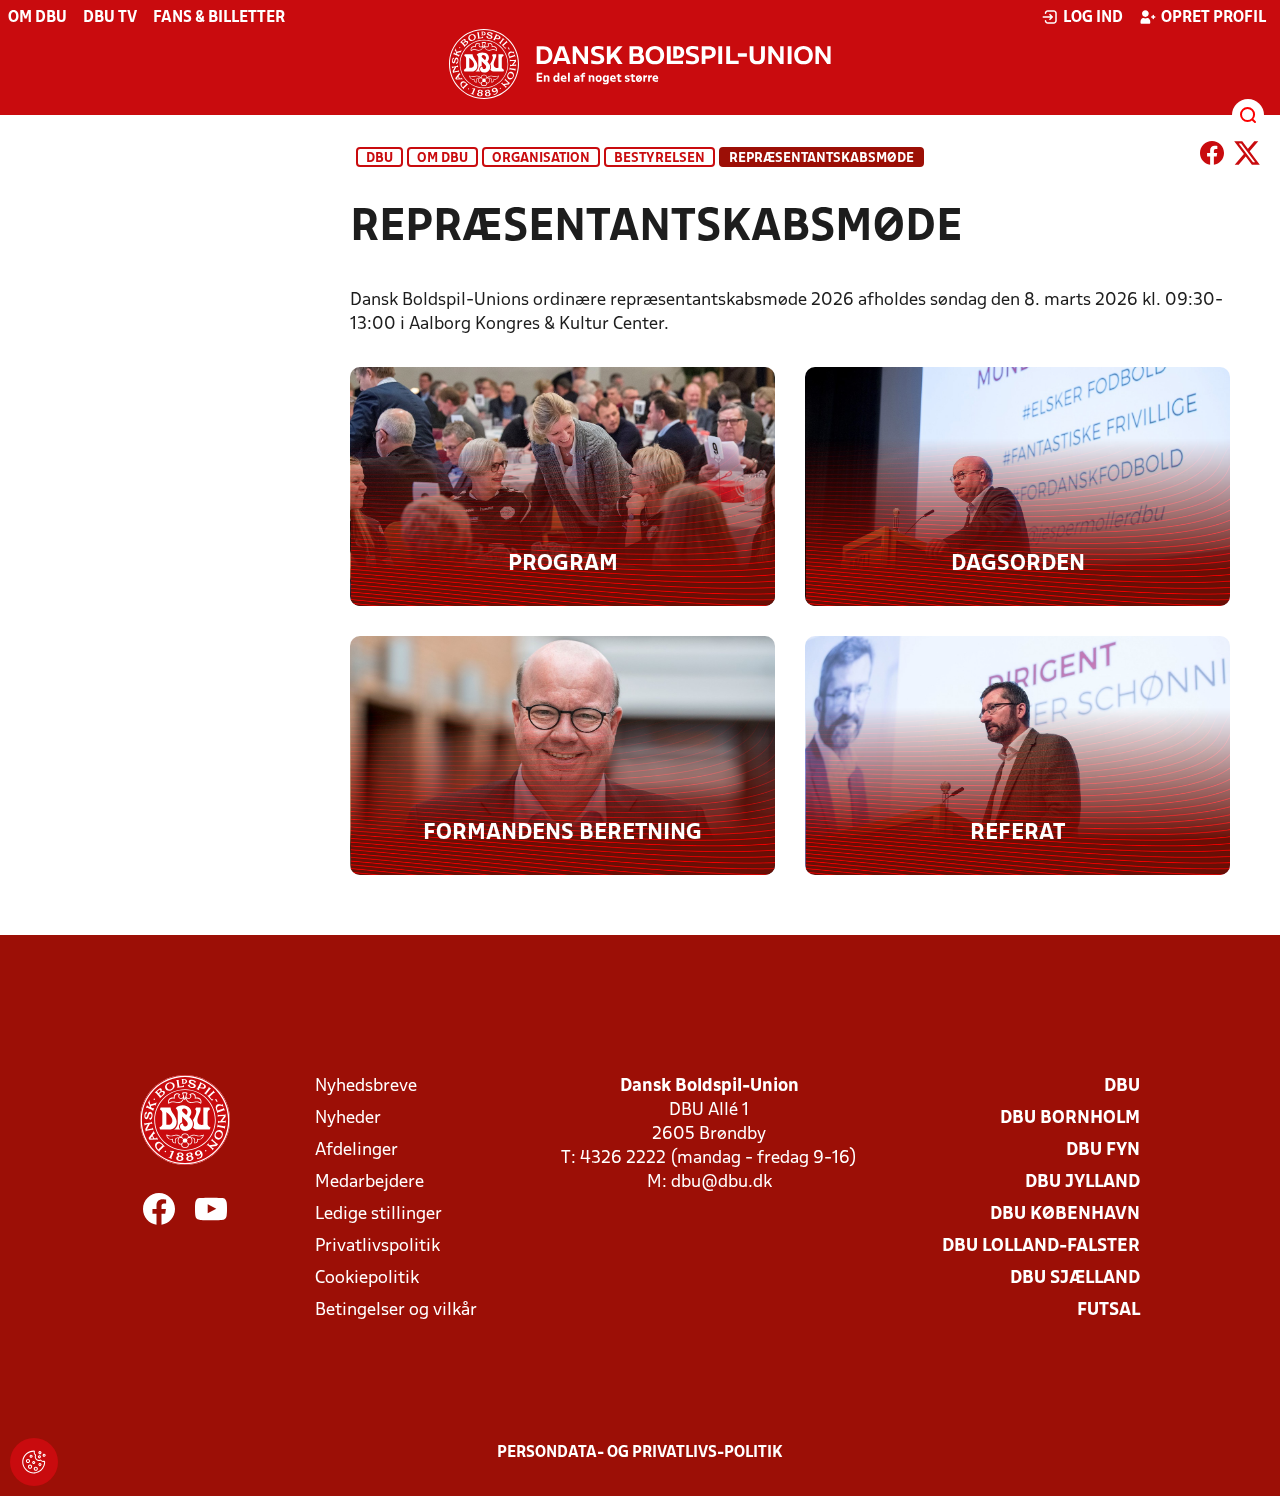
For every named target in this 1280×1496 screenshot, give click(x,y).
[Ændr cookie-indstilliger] (34, 1462)
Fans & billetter (219, 18)
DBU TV (110, 18)
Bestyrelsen (659, 158)
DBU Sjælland (1075, 1278)
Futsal (1108, 1310)
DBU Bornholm (1070, 1118)
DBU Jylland (1082, 1182)
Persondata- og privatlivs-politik (640, 1453)
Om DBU (37, 18)
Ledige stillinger (378, 1214)
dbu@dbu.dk (721, 1182)
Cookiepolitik (367, 1278)
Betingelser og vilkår (396, 1310)
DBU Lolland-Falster (1041, 1246)
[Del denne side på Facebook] (1212, 157)
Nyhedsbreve (366, 1086)
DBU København (1065, 1214)
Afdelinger (356, 1150)
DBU (379, 158)
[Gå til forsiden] (640, 64)
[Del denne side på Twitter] (1247, 157)
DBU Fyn (1103, 1150)
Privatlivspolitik (377, 1246)
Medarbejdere (369, 1182)
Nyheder (348, 1118)
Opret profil (1213, 18)
